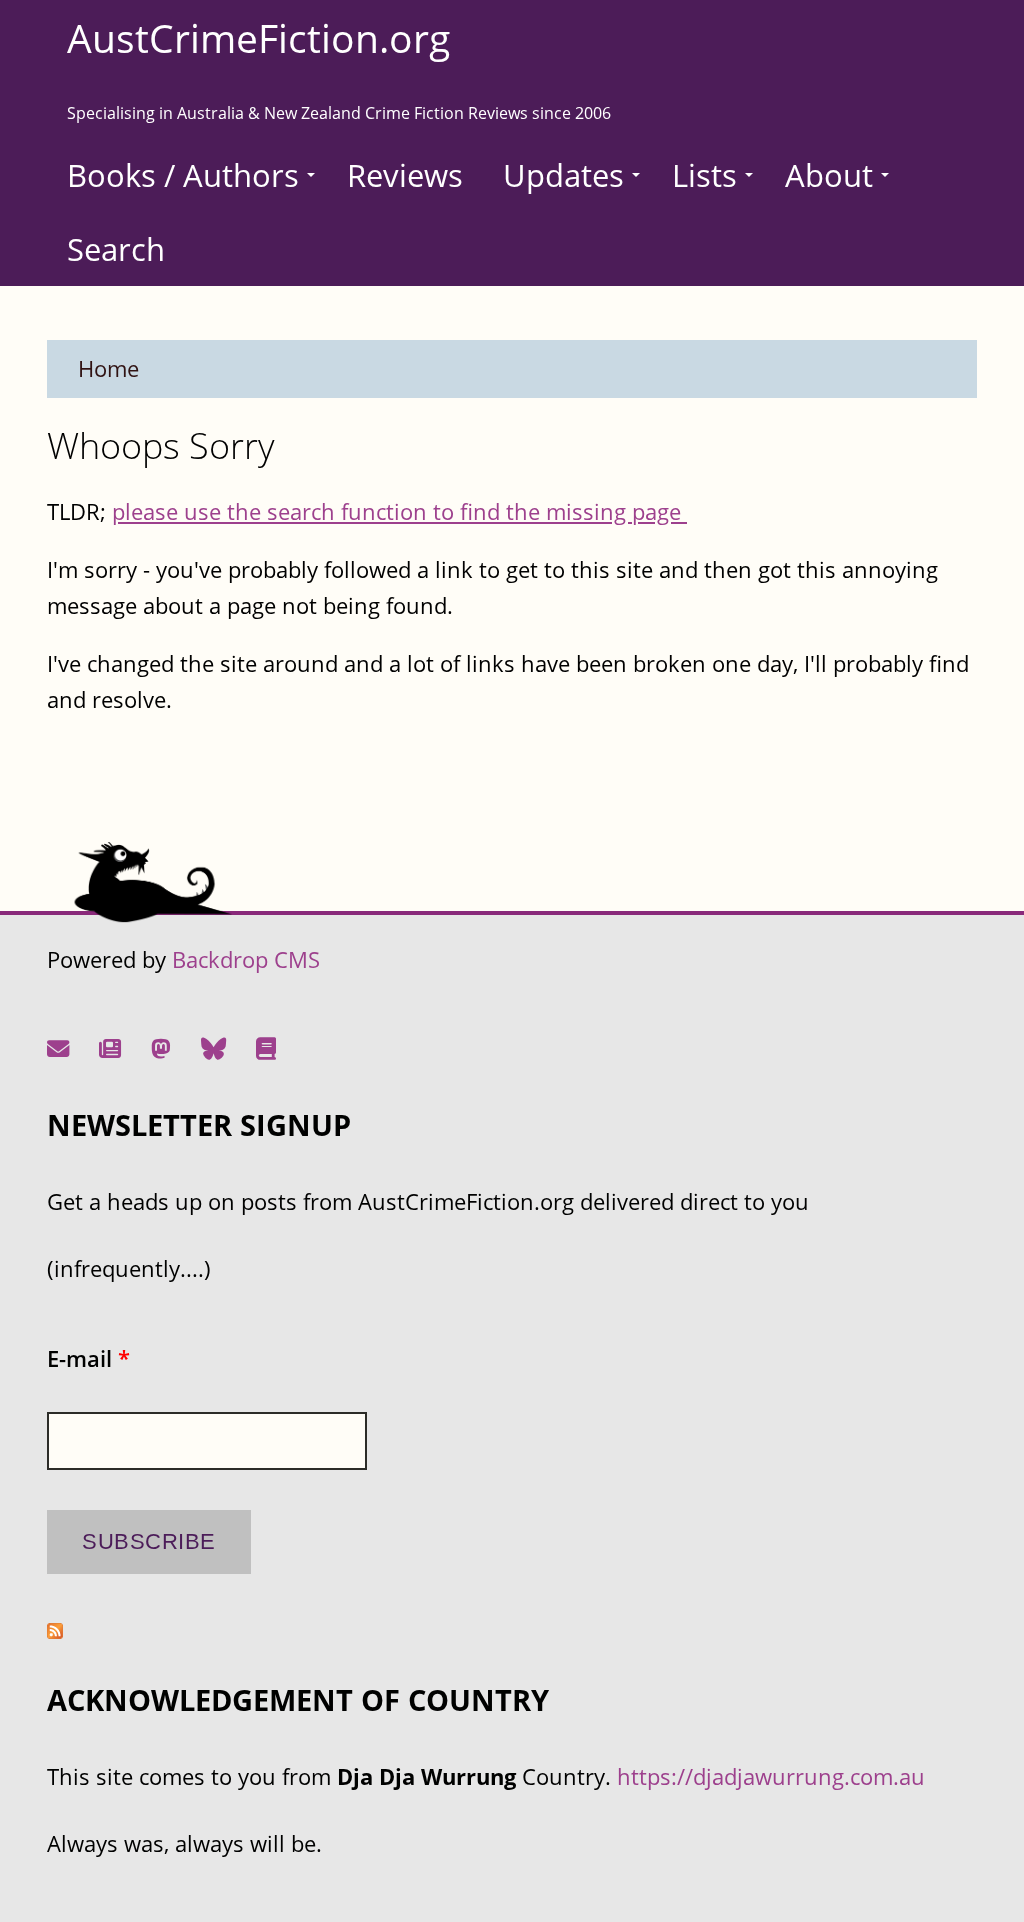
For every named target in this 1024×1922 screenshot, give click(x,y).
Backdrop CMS (246, 959)
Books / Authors (183, 175)
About (829, 175)
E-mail (88, 1358)
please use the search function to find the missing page (399, 511)
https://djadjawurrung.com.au (771, 1776)
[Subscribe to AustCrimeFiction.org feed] (55, 1630)
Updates (563, 175)
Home (108, 368)
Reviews (405, 175)
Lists (704, 175)
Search (116, 249)
